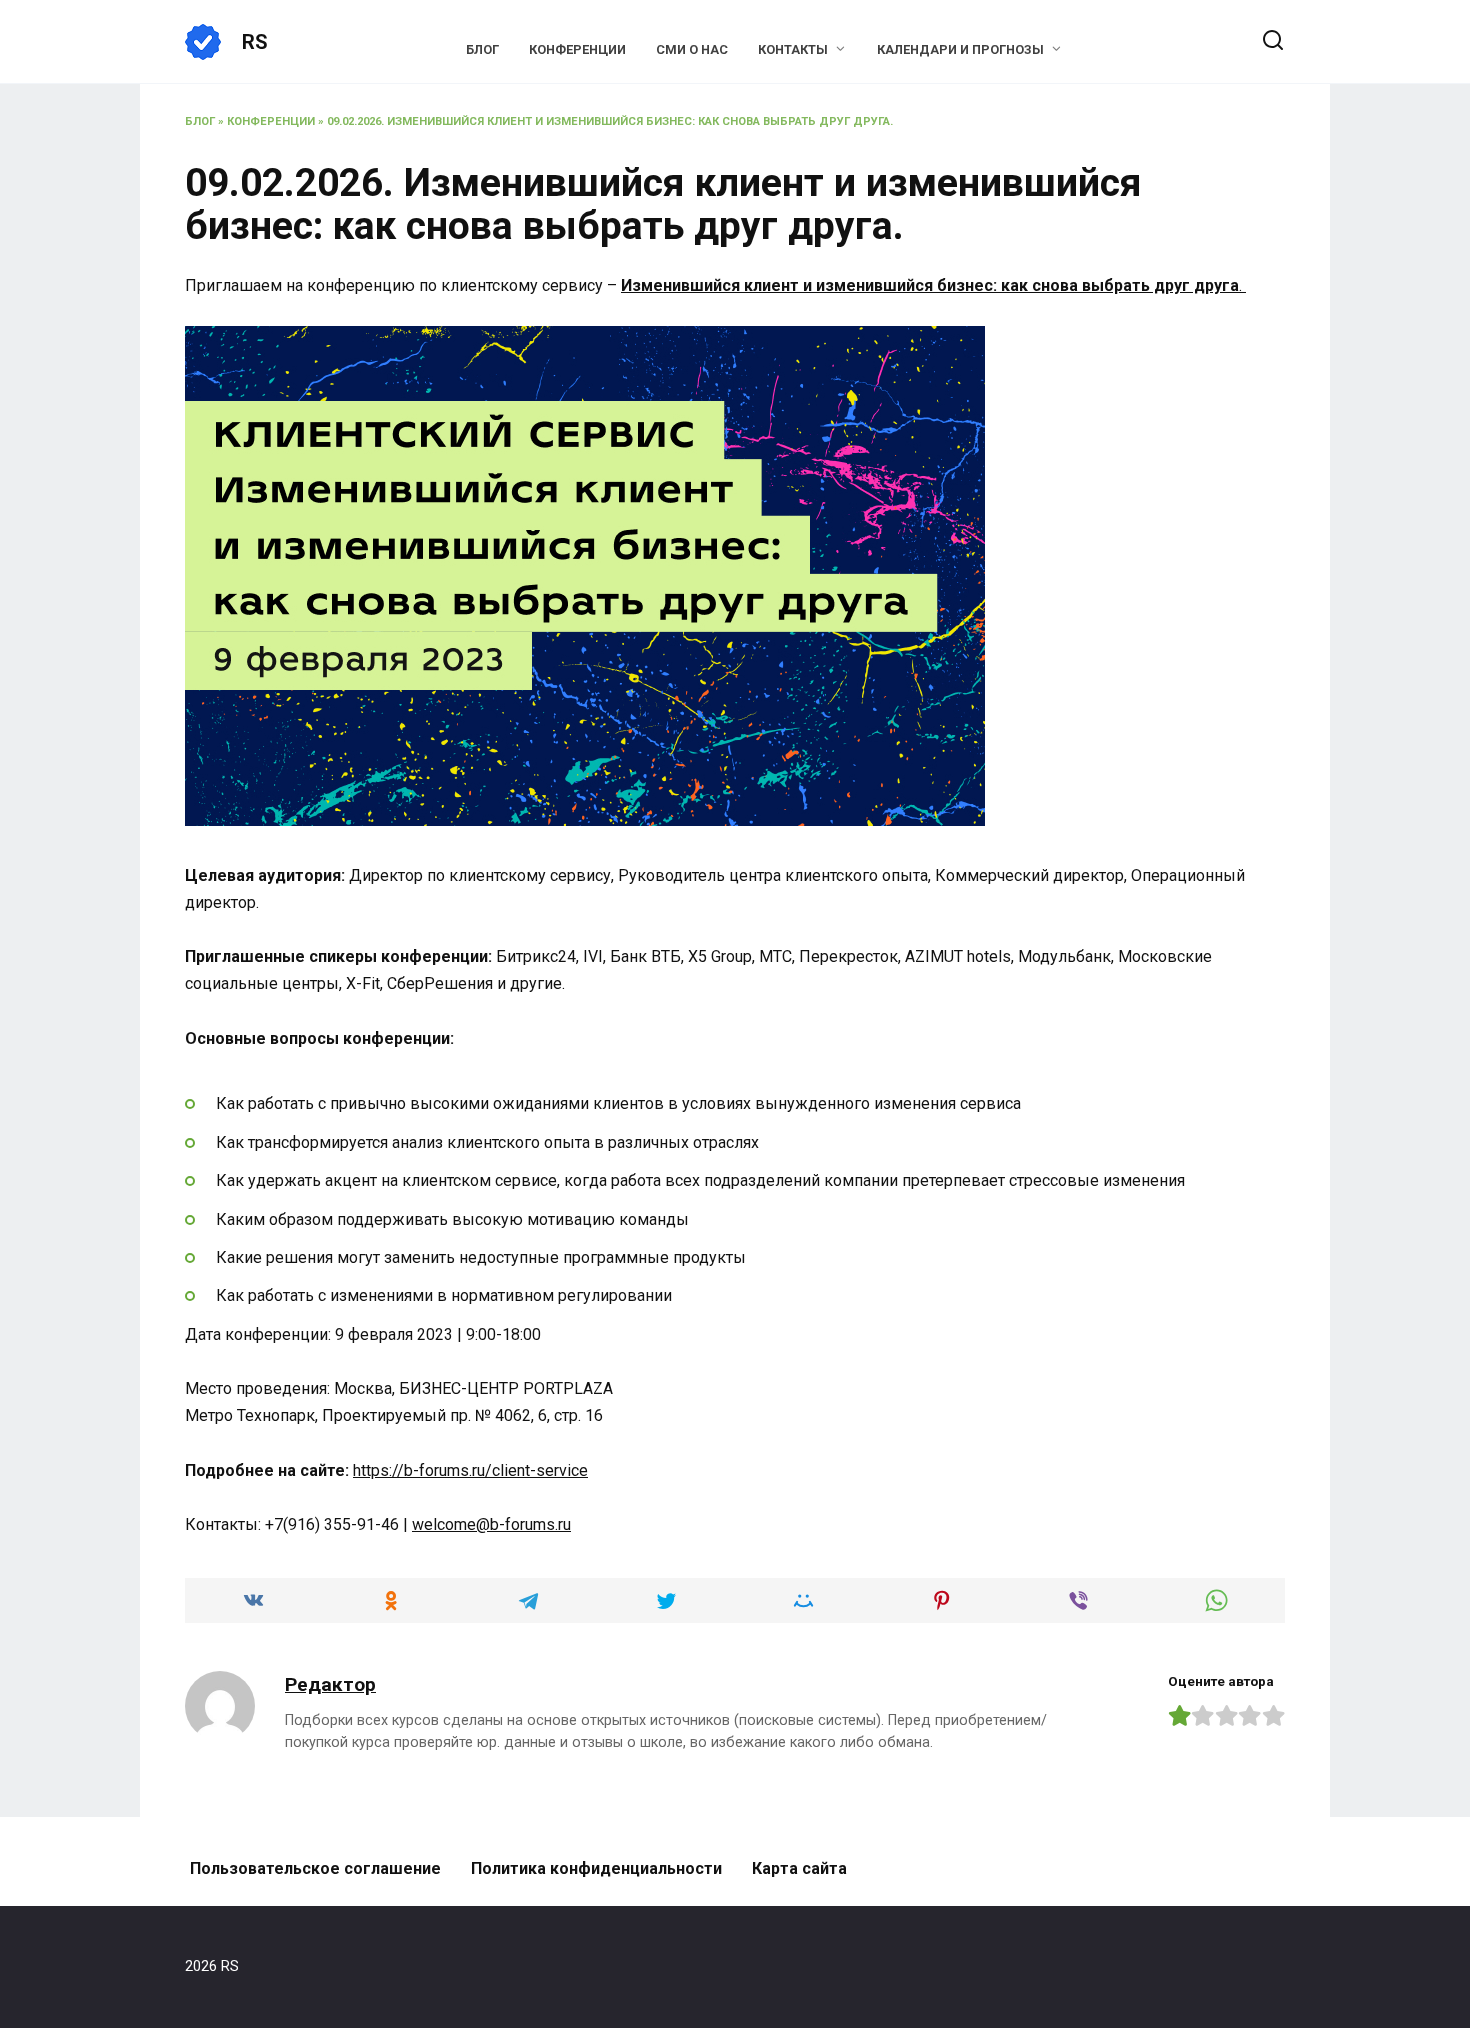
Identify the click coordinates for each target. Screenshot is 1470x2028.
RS (255, 42)
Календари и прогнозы (960, 49)
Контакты (793, 49)
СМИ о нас (692, 49)
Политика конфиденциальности (596, 1868)
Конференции (577, 49)
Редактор (330, 1684)
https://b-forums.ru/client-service (470, 1470)
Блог (482, 49)
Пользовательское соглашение (315, 1868)
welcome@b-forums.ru (491, 1524)
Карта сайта (799, 1868)
